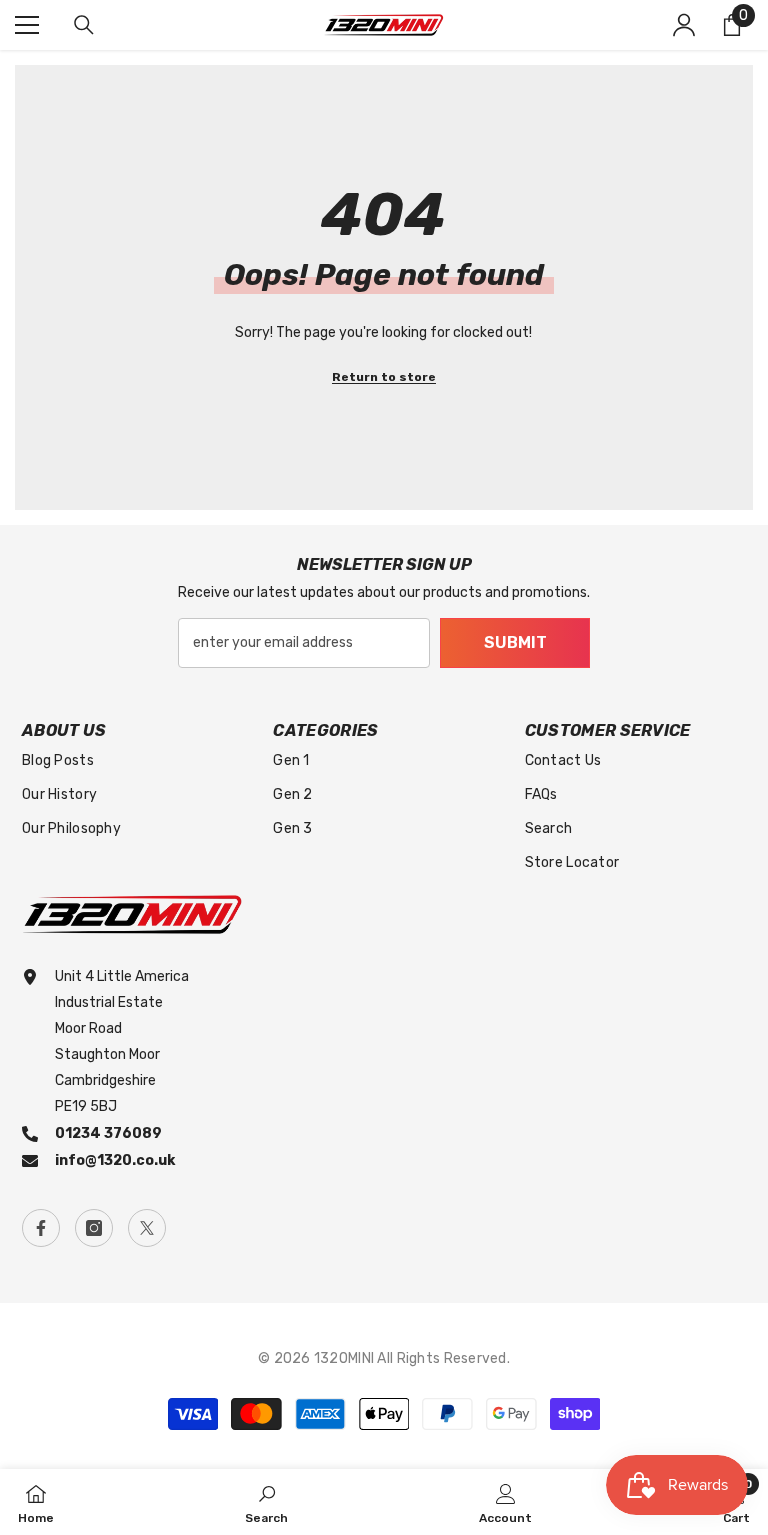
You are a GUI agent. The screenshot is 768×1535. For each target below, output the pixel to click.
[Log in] (684, 25)
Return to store (384, 377)
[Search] (84, 25)
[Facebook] (41, 1228)
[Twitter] (147, 1228)
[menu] (27, 25)
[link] (266, 1502)
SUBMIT (515, 642)
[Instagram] (94, 1228)
